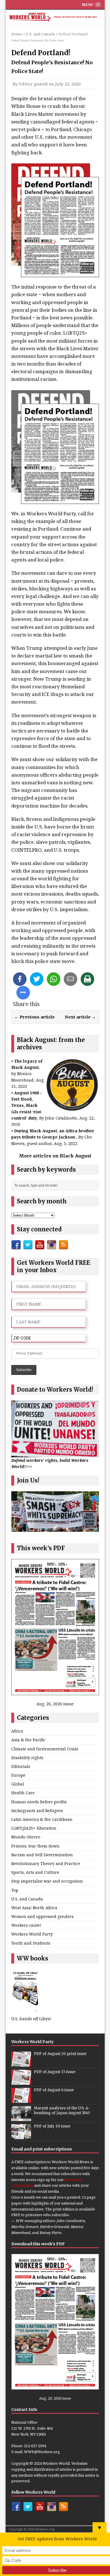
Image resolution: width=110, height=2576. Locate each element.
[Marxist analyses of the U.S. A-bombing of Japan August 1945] (21, 2118)
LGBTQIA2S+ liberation (34, 1828)
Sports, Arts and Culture (35, 1872)
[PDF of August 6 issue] (21, 2100)
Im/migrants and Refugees (37, 1811)
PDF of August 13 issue (55, 2072)
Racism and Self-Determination (42, 1855)
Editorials (21, 1766)
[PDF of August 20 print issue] (21, 2064)
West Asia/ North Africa (34, 1908)
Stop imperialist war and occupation (47, 1881)
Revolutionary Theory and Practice (46, 1863)
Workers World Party (32, 1934)
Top (15, 1890)
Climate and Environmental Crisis (45, 1749)
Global (18, 1784)
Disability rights (27, 1758)
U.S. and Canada (27, 1899)
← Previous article (35, 1017)
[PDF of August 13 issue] (21, 2082)
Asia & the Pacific (28, 1740)
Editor (26, 84)
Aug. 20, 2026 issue (55, 1704)
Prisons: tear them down (35, 1846)
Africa (17, 1731)
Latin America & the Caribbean (42, 1819)
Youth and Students (31, 1943)
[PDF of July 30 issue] (21, 2136)
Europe (18, 1775)
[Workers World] (55, 18)
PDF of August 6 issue (54, 2090)
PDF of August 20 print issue (60, 2054)
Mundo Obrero (26, 1837)
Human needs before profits (39, 1802)
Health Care (23, 1793)
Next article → (80, 1017)
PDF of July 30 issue (52, 2126)
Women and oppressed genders (42, 1916)
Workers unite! (26, 1925)
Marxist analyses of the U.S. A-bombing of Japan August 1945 (62, 2111)
